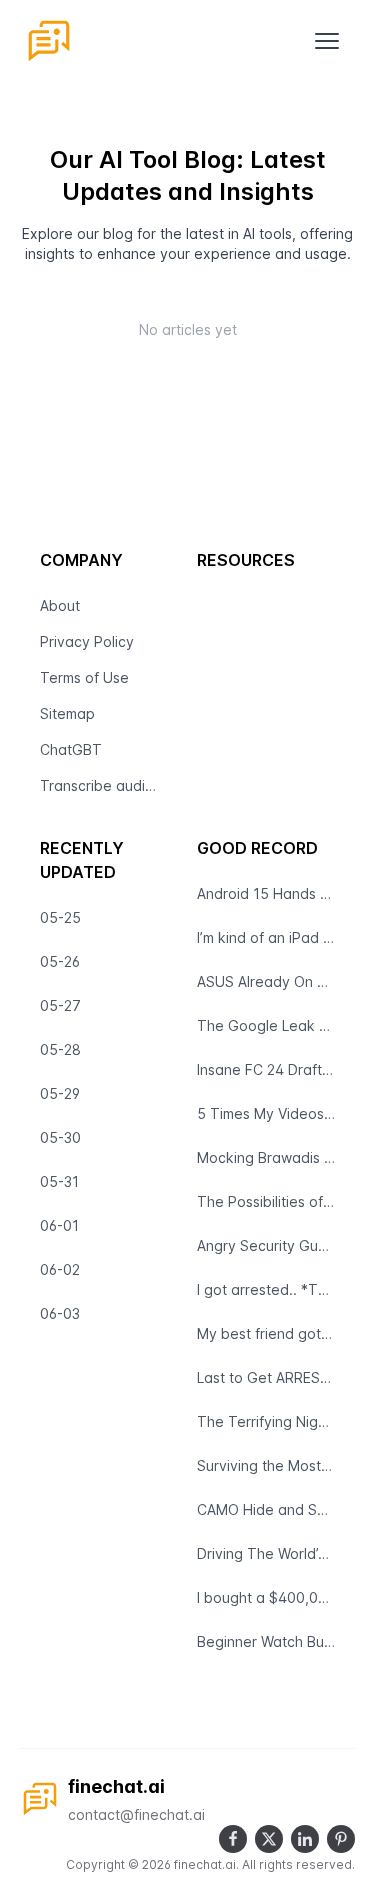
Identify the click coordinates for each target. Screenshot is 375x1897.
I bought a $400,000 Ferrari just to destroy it (266, 1597)
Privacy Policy (87, 641)
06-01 (59, 1225)
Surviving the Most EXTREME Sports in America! (266, 1465)
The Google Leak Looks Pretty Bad (266, 1025)
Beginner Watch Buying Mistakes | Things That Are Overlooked (266, 1641)
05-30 (60, 1137)
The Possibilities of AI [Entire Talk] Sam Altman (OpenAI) (266, 1201)
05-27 (60, 1005)
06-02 (60, 1269)
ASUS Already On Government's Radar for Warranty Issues (266, 981)
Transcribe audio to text (102, 785)
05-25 (60, 917)
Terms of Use (84, 677)
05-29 (60, 1093)
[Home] (49, 41)
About (60, 605)
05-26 (60, 961)
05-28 (60, 1049)
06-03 (60, 1313)
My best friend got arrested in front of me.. (266, 1333)
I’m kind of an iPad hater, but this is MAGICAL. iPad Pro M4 (266, 937)
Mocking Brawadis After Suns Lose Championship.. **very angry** (266, 1157)
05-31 (59, 1181)
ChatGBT (71, 749)
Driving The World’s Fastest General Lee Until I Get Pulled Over (266, 1553)
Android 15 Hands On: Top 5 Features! (266, 893)
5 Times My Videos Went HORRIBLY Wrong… (266, 1113)
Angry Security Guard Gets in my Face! (266, 1245)
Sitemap (67, 713)
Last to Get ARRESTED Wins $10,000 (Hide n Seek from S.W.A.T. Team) (266, 1377)
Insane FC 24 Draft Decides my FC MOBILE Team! (266, 1069)
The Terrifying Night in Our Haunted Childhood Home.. (266, 1421)
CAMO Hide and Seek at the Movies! (266, 1509)
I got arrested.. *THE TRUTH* (266, 1289)
